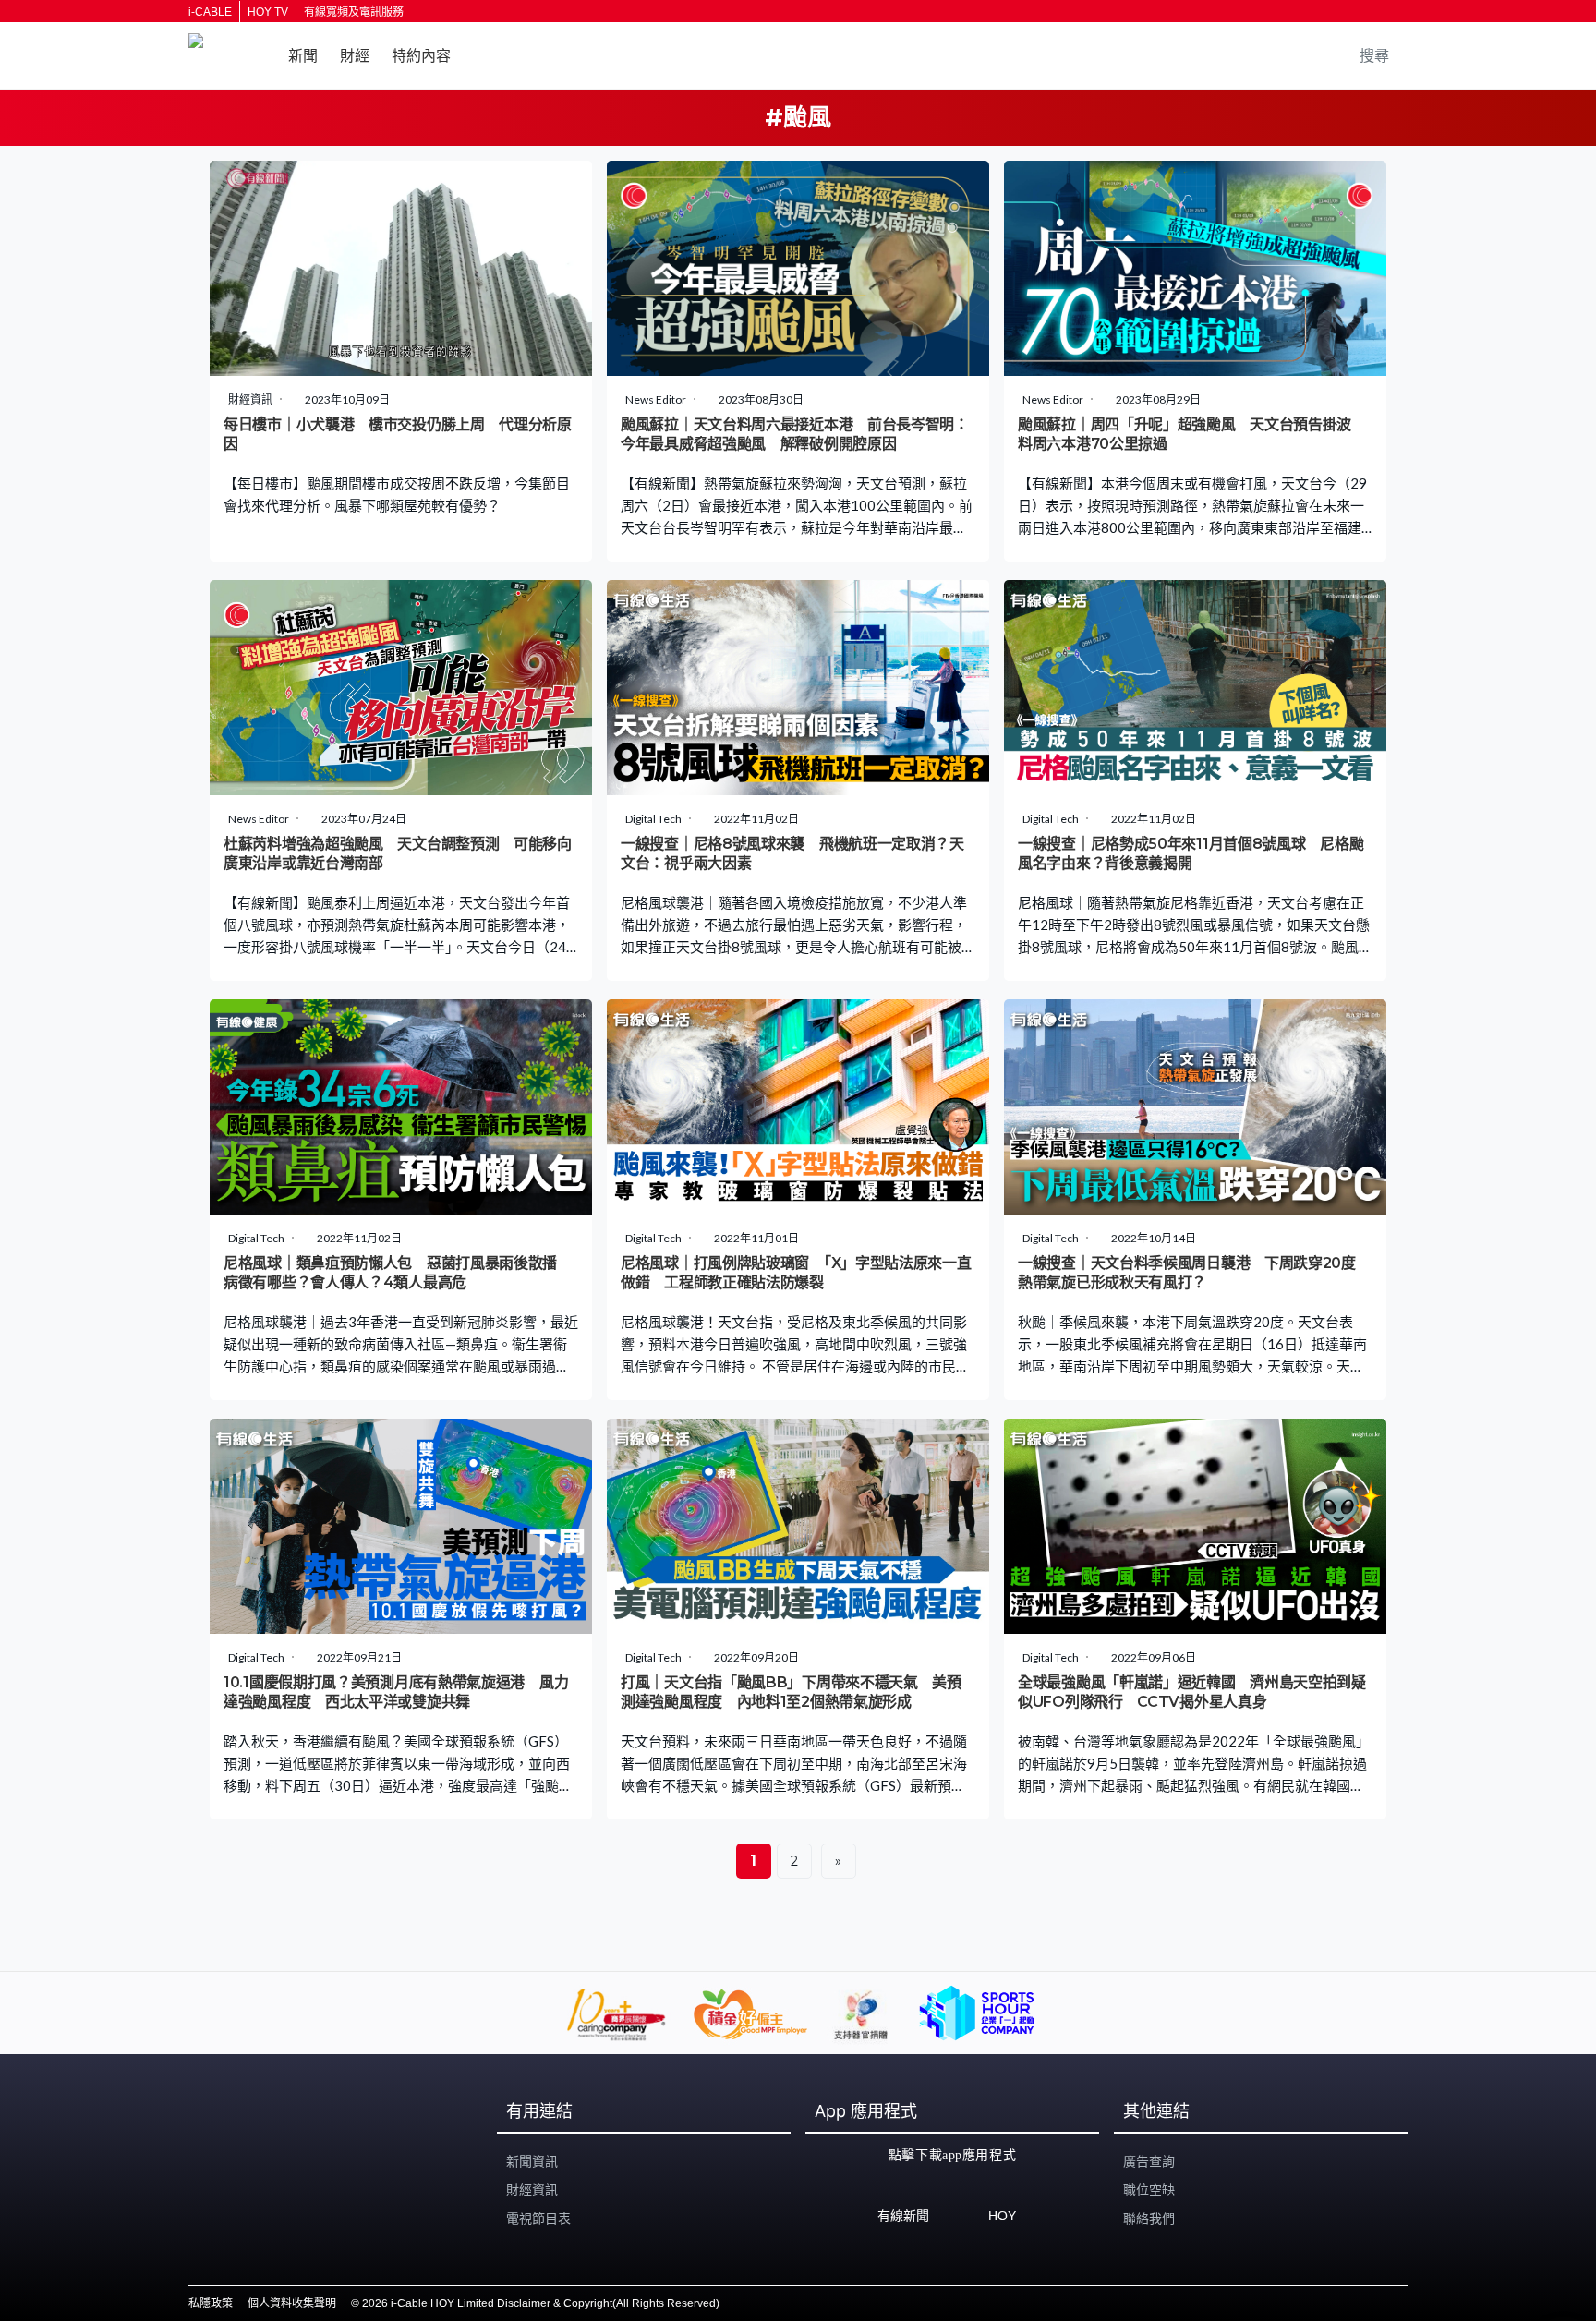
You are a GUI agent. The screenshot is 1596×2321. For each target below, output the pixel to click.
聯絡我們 (1149, 2218)
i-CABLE (210, 12)
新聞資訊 (532, 2161)
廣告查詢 (1149, 2161)
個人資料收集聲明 (292, 2303)
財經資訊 (532, 2190)
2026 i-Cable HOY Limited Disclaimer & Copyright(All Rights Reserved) (541, 2303)
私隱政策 (211, 2303)
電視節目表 (538, 2218)
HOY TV (268, 12)
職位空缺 (1149, 2190)
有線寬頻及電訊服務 (354, 12)
